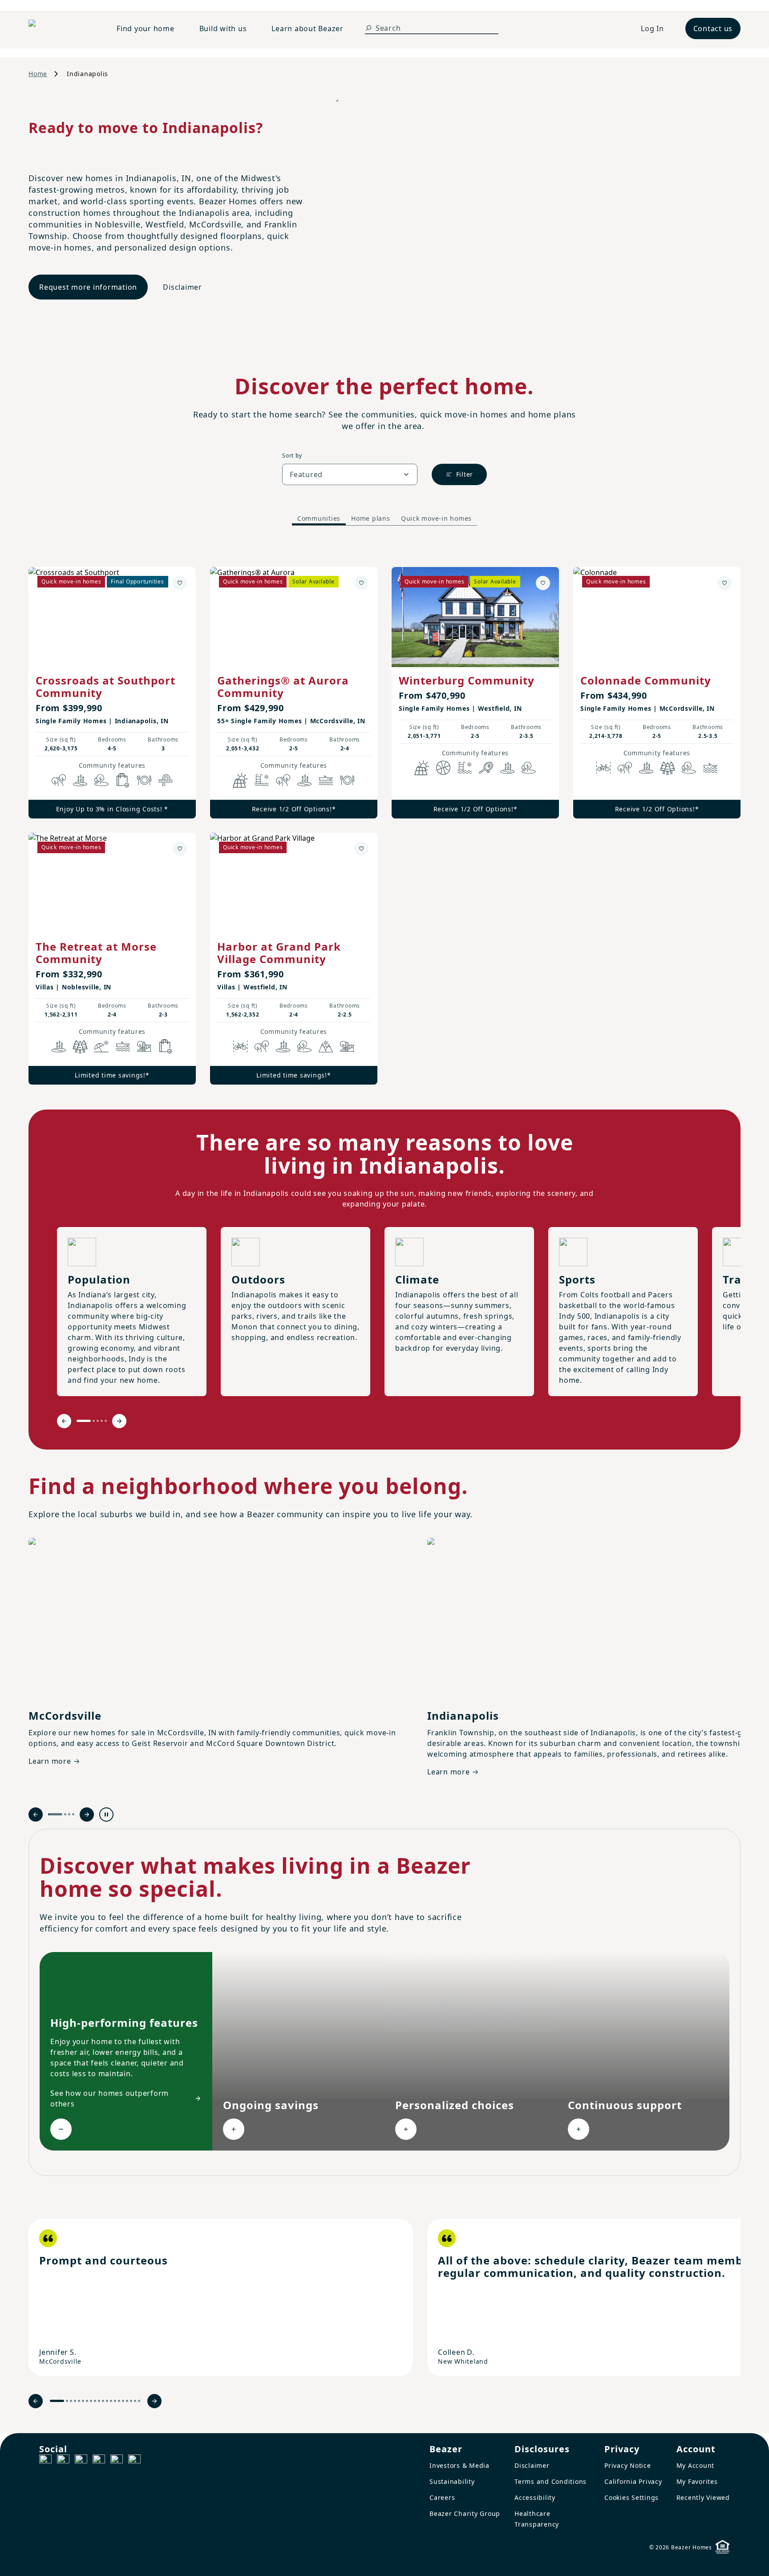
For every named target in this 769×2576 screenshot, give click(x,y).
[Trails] (59, 780)
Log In (652, 28)
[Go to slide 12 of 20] (107, 2401)
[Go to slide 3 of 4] (69, 1814)
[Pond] (80, 780)
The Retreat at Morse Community (96, 953)
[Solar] (240, 780)
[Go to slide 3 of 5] (98, 1421)
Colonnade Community (646, 680)
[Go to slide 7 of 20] (87, 2401)
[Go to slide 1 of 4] (55, 1814)
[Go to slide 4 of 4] (73, 1814)
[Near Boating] (326, 780)
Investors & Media (459, 2465)
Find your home (146, 28)
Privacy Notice (628, 2465)
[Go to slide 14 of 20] (115, 2401)
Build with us (223, 28)
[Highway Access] (166, 780)
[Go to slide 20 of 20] (139, 2401)
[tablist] (384, 519)
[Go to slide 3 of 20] (71, 2401)
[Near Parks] (144, 1046)
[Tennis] (486, 768)
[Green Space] (101, 780)
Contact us (713, 28)
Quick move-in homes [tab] (436, 518)
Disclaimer (182, 287)
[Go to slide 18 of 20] (131, 2401)
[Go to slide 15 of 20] (119, 2401)
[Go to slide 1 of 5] (84, 1421)
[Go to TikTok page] (81, 2461)
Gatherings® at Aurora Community (283, 687)
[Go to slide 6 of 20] (83, 2401)
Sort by (292, 456)
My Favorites (697, 2481)
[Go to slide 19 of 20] (135, 2401)
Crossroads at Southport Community (105, 687)
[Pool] (262, 780)
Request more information (88, 287)
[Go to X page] (99, 2461)
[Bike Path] (603, 768)
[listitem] (221, 2297)
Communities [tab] (319, 518)
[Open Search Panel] (368, 28)
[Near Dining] (144, 780)
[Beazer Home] (62, 28)
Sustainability (452, 2481)
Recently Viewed (703, 2497)
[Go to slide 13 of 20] (111, 2401)
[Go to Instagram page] (63, 2461)
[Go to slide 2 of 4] (65, 1814)
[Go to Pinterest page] (134, 2461)
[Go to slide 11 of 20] (103, 2401)
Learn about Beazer (308, 28)
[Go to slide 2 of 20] (67, 2401)
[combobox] (350, 474)
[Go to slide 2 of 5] (94, 1421)
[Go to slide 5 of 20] (79, 2401)
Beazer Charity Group (465, 2513)
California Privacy (633, 2481)
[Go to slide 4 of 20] (75, 2401)
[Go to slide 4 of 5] (102, 1421)
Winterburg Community (467, 680)
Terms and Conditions (550, 2481)
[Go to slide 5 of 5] (106, 1421)
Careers (442, 2497)
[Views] (326, 1046)
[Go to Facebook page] (45, 2461)
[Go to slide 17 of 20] (127, 2401)
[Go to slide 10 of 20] (99, 2401)
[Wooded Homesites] (668, 768)
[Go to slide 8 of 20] (91, 2401)
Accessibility (535, 2497)
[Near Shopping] (123, 780)
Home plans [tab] (371, 518)
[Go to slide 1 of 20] (57, 2401)
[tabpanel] (384, 817)
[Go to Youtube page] (117, 2461)
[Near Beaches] (101, 1046)
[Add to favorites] (180, 583)
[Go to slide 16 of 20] (123, 2401)
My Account (696, 2465)
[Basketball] (443, 768)
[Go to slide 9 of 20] (95, 2401)
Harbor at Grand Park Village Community (279, 953)
